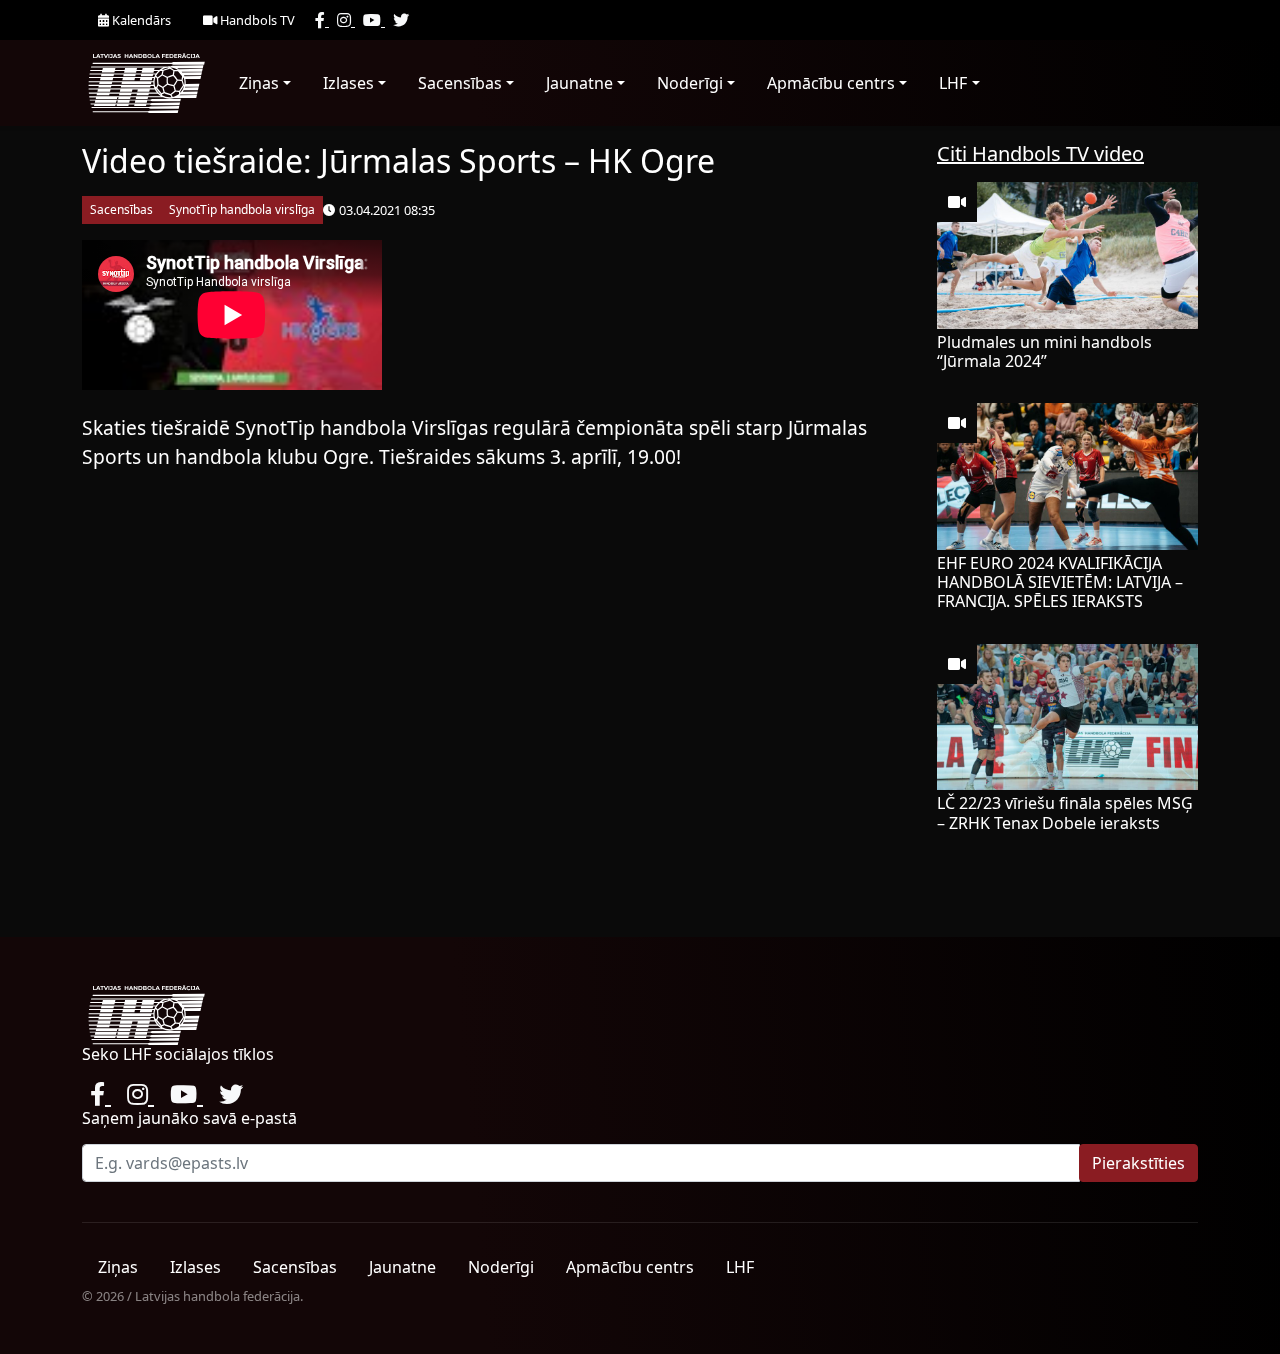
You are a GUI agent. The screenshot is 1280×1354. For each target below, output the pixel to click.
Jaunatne (579, 83)
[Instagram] (346, 20)
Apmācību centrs (831, 83)
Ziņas (259, 83)
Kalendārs (140, 20)
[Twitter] (401, 20)
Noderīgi (690, 83)
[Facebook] (322, 20)
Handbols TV (256, 20)
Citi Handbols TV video (1040, 153)
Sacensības (460, 83)
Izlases (348, 83)
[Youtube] (374, 20)
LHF (953, 83)
